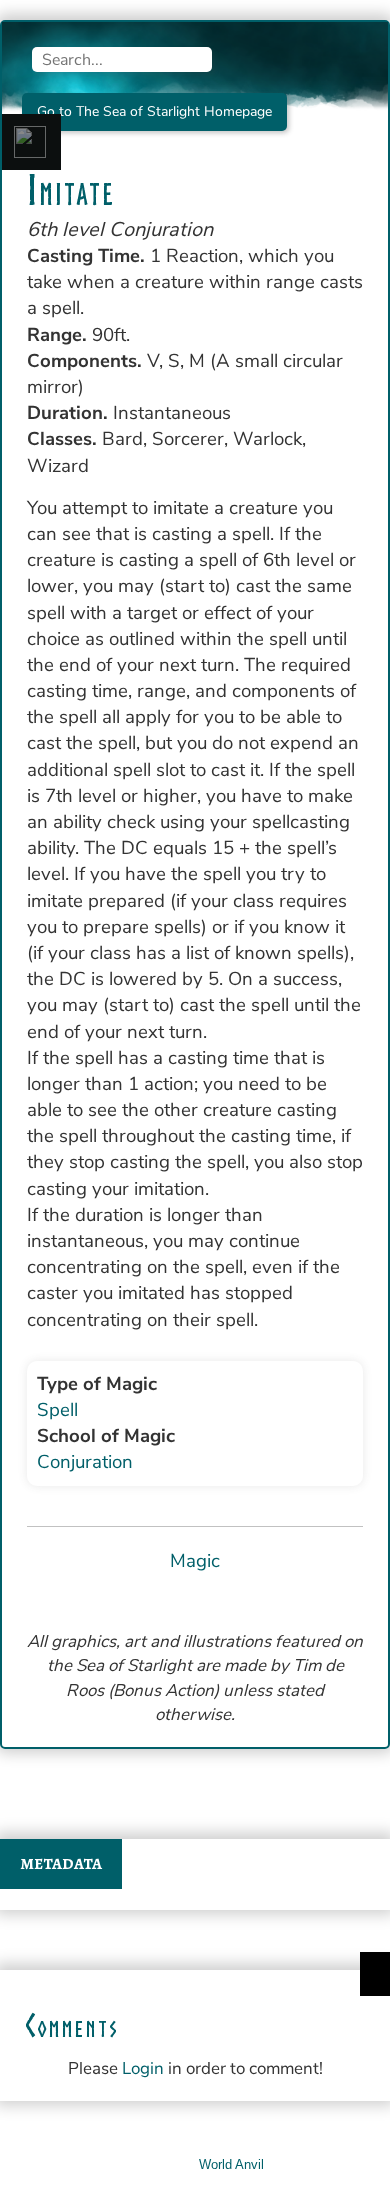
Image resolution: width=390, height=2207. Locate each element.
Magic (195, 1561)
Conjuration (85, 1462)
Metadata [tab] (61, 1864)
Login (143, 2068)
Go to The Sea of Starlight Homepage (154, 111)
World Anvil (231, 2164)
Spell (57, 1410)
